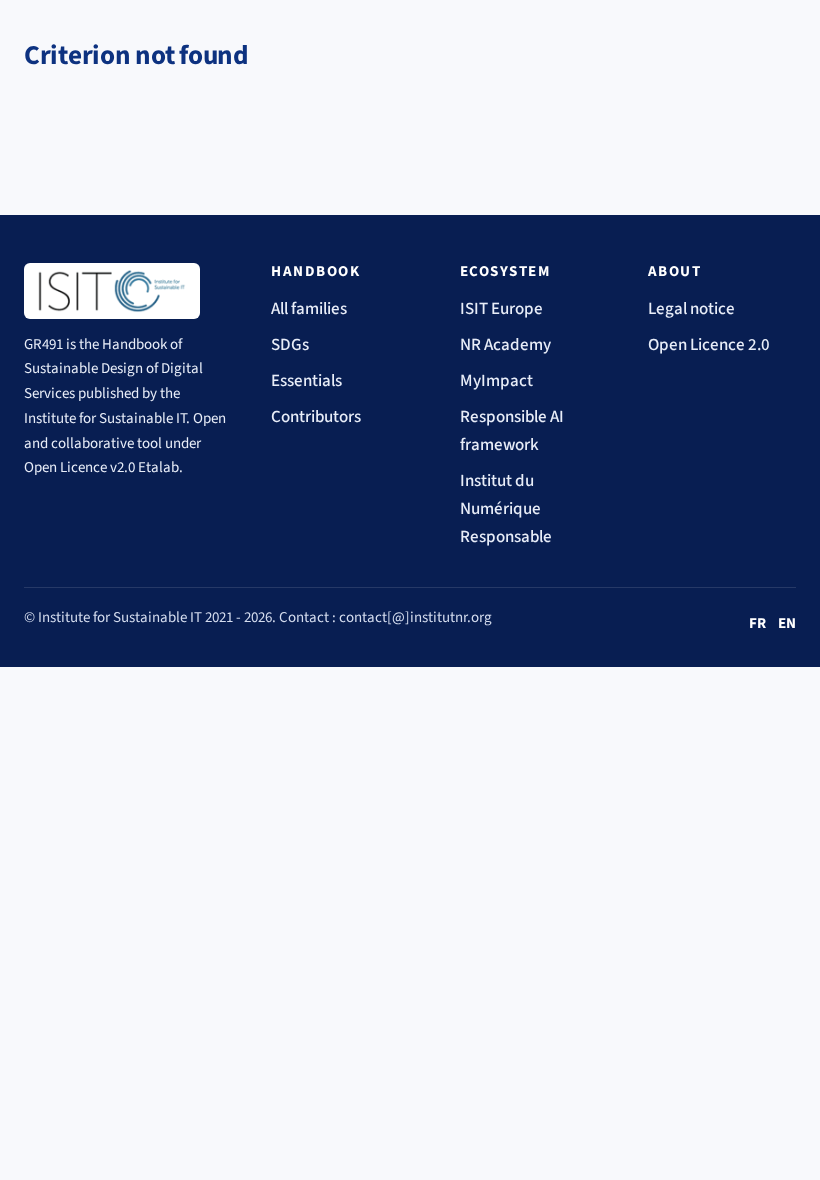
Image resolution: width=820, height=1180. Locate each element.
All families (309, 309)
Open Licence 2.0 (709, 345)
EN (787, 623)
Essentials (306, 381)
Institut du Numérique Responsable (506, 509)
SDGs (290, 345)
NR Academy (505, 345)
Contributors (316, 417)
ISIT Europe (501, 309)
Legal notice (691, 309)
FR (757, 623)
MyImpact (496, 381)
